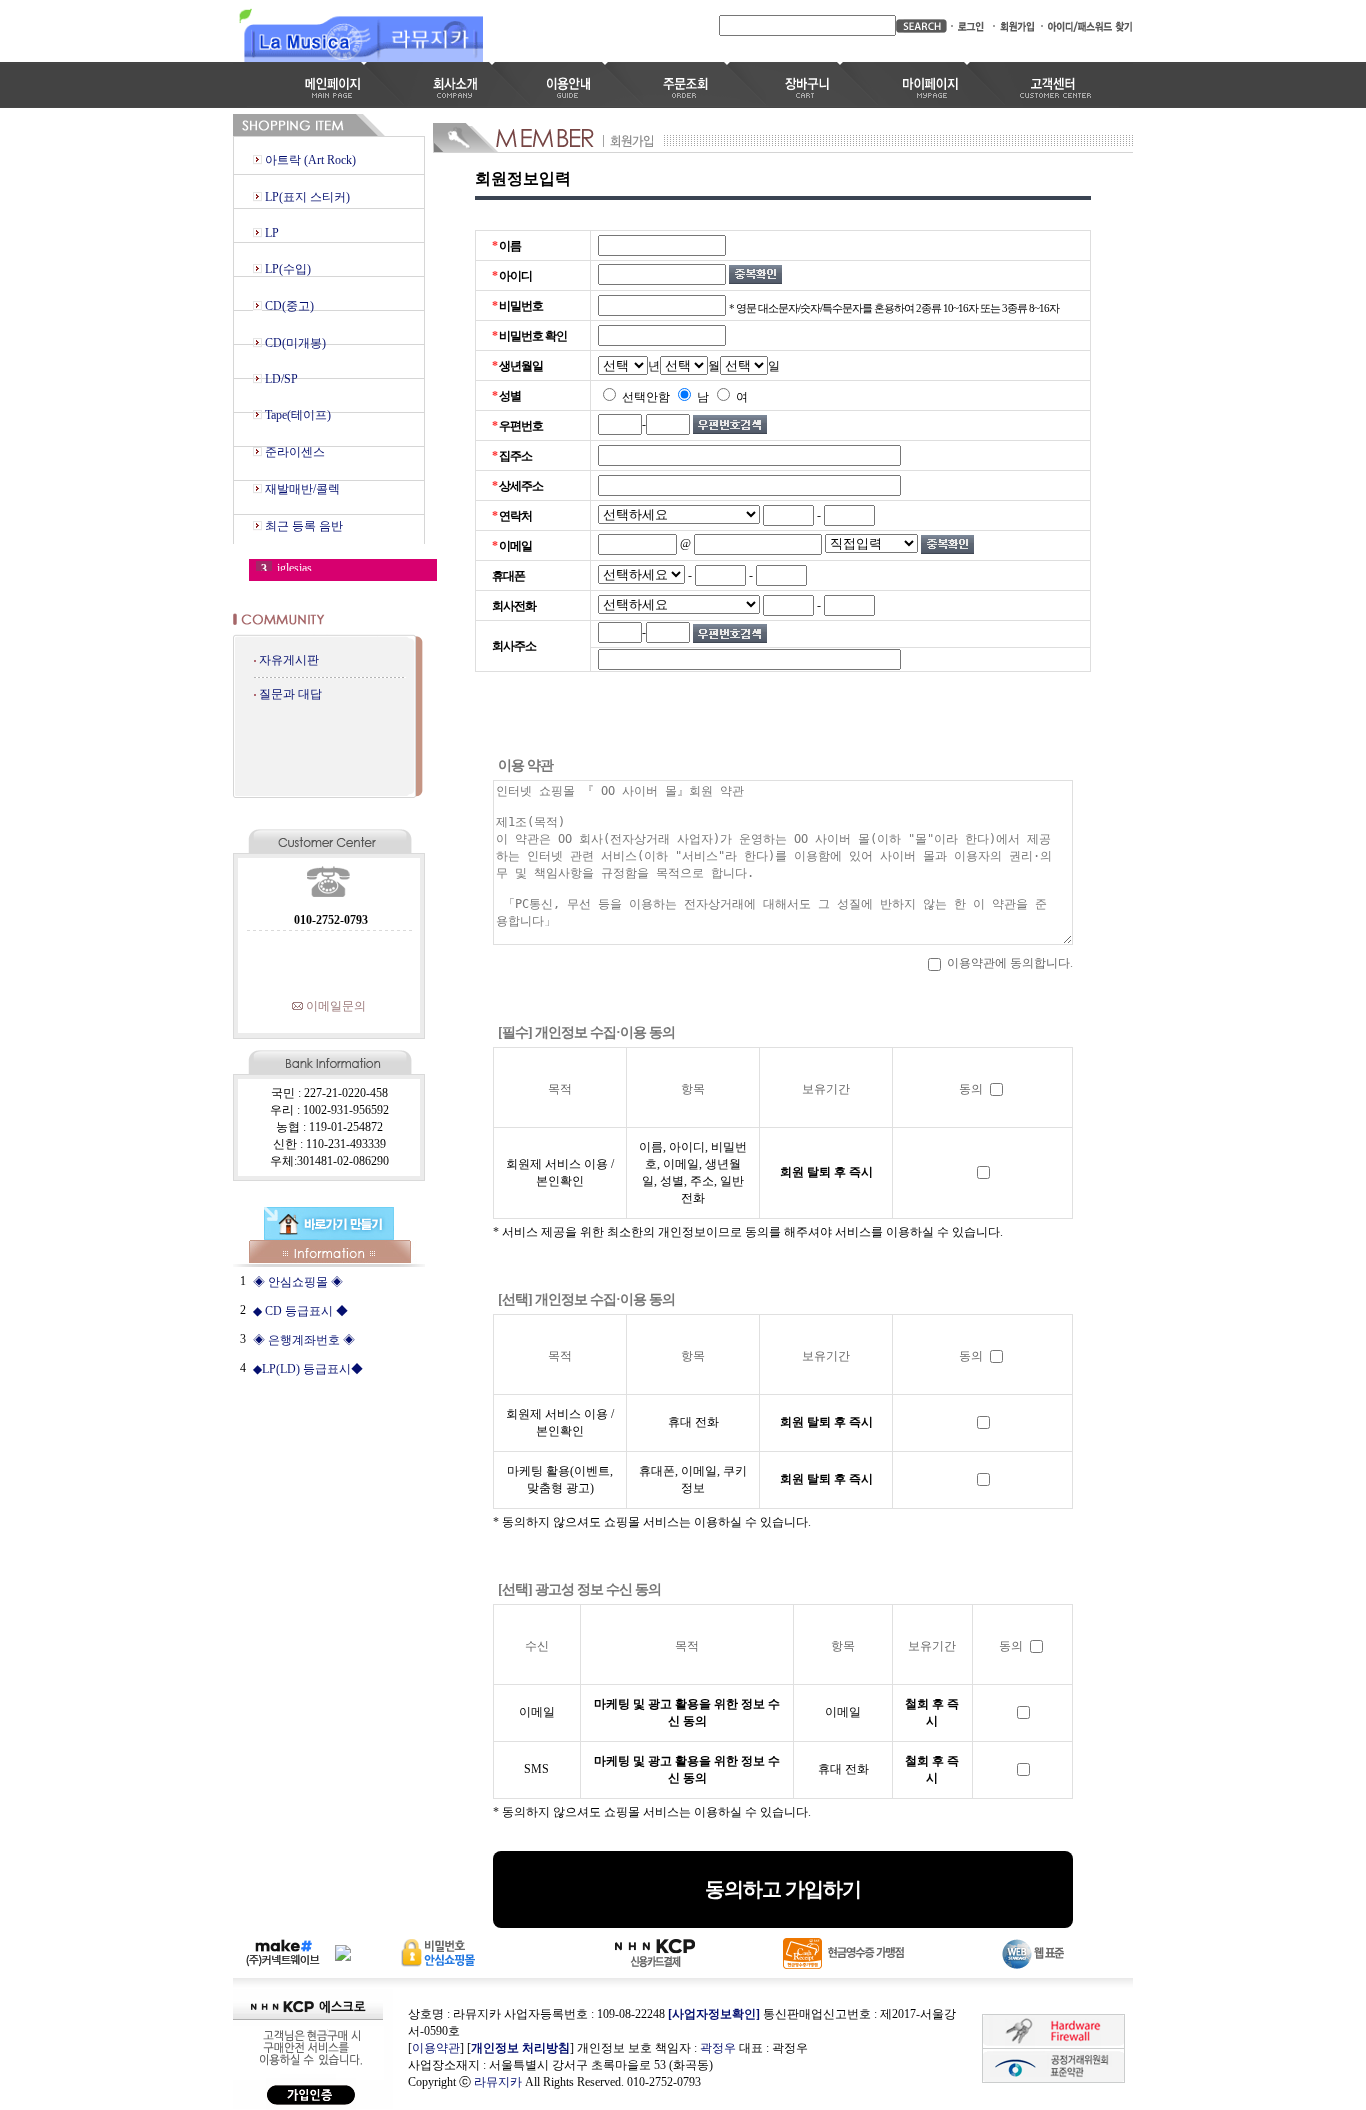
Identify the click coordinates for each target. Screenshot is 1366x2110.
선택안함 (644, 397)
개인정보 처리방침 (520, 2048)
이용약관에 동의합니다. (1008, 963)
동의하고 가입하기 (783, 1889)
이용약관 (436, 2048)
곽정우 (718, 2048)
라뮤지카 (498, 2082)
